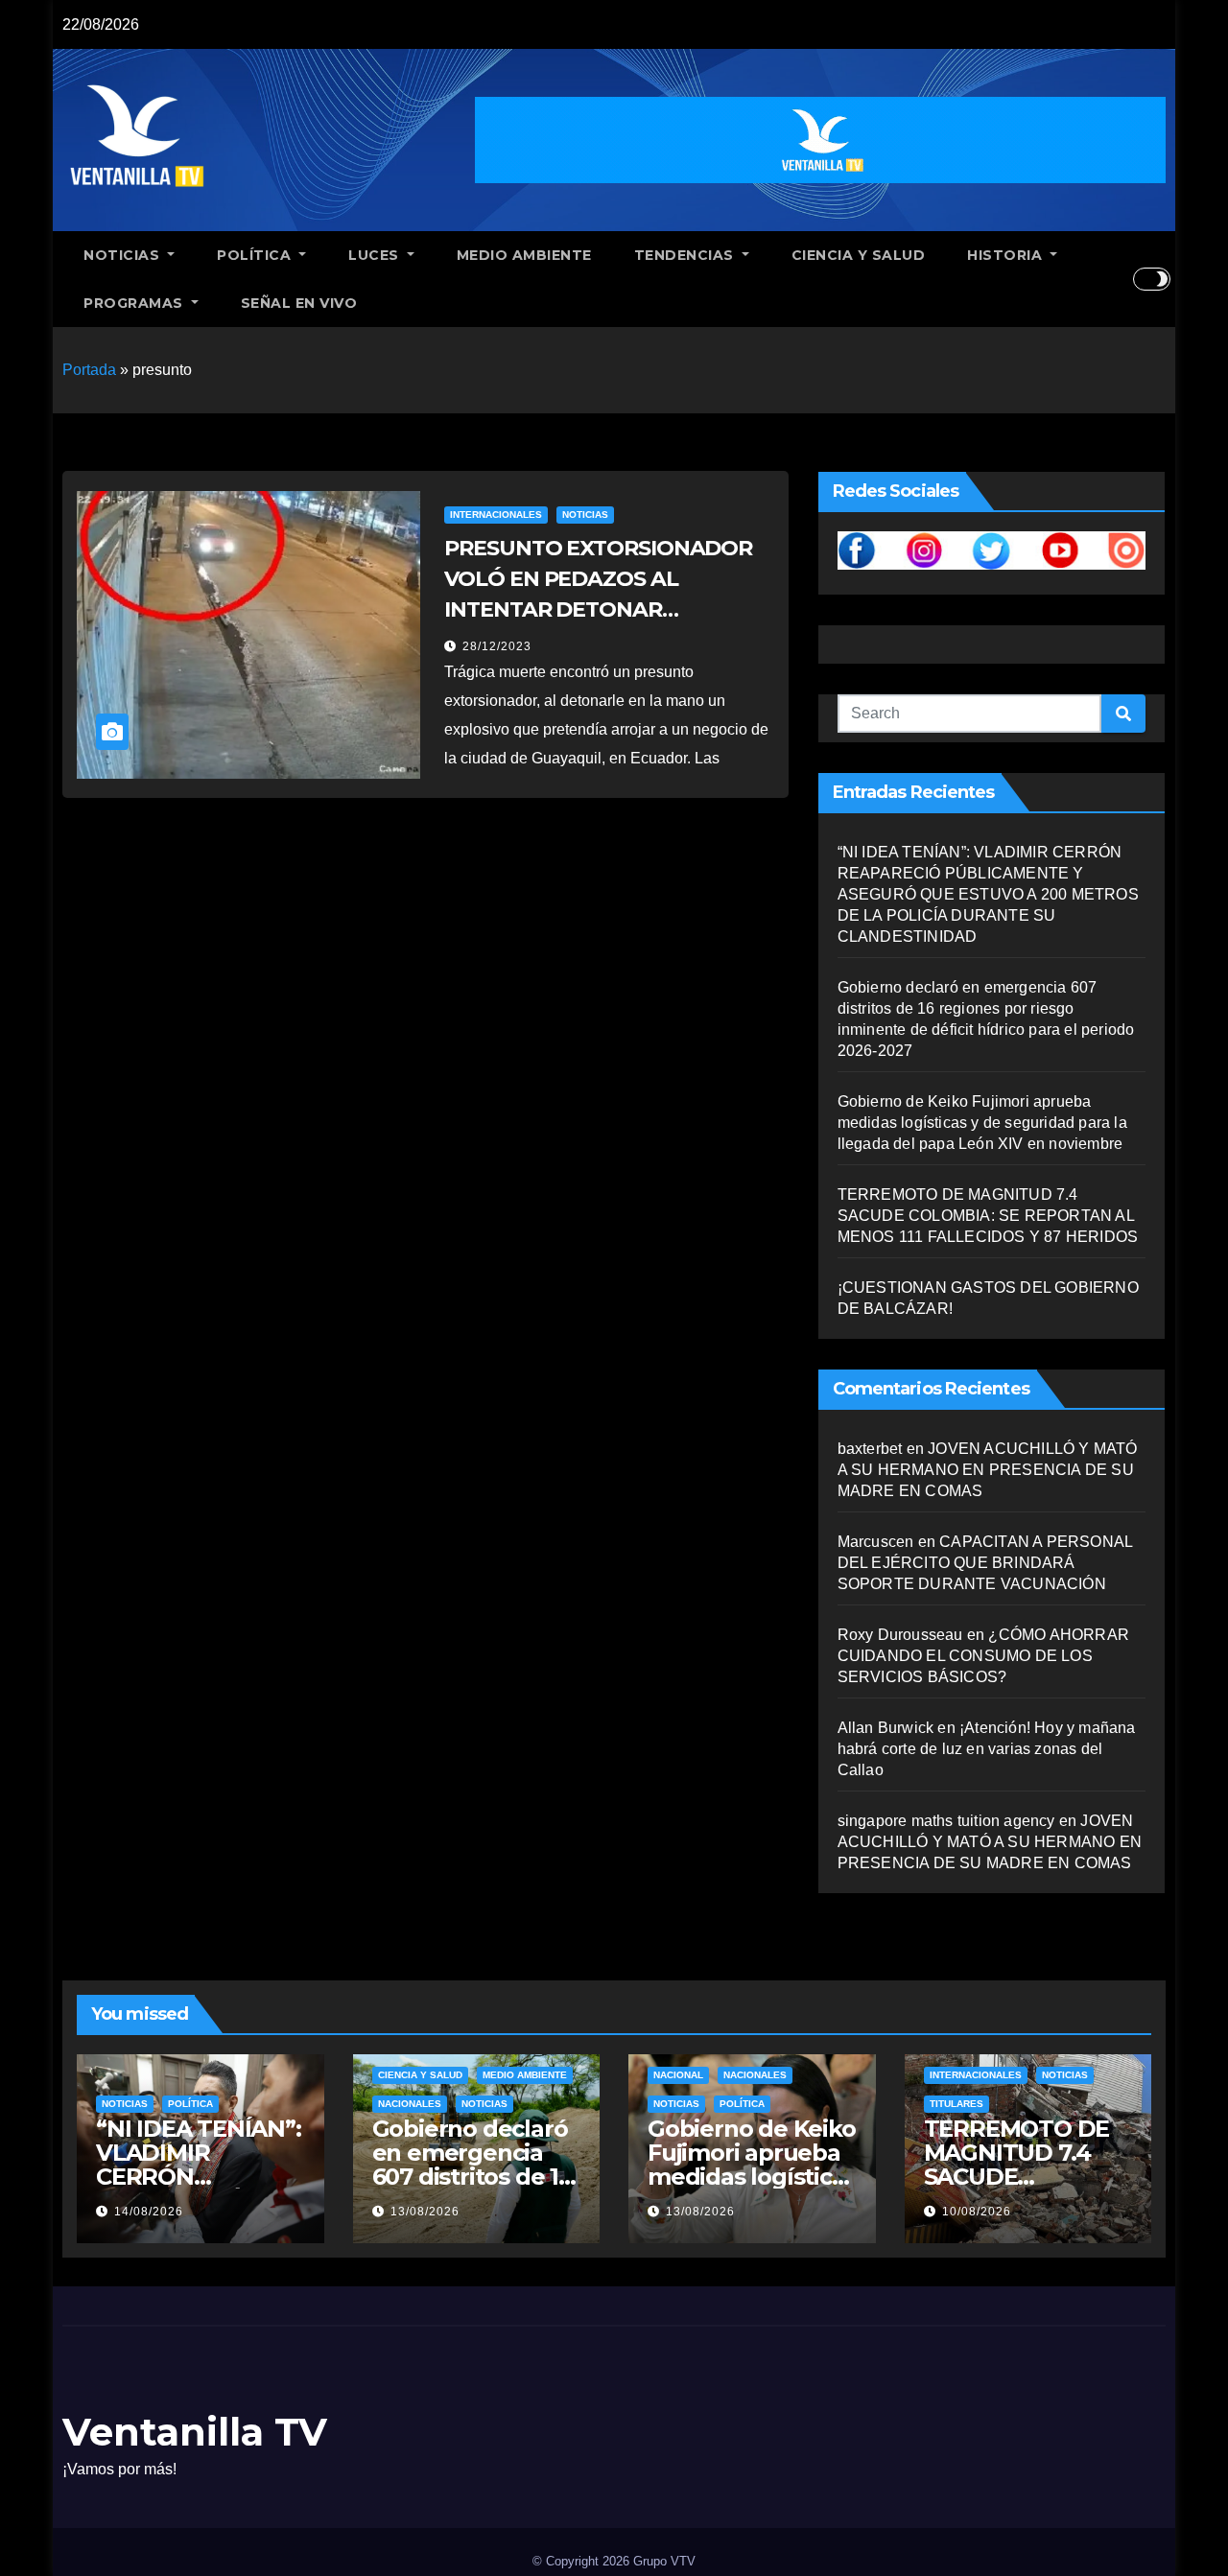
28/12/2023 (497, 646)
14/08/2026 (149, 2212)
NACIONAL (678, 2075)
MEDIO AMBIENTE (524, 255)
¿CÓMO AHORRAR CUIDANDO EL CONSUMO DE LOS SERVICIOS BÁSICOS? (983, 1656)
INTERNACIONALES (496, 515)
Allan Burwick (886, 1728)
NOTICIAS (124, 255)
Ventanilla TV (195, 2432)
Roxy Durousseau (900, 1635)
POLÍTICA (256, 255)
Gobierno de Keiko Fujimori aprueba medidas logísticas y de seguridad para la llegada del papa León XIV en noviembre (982, 1123)
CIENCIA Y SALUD (859, 255)
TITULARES (956, 2104)
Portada (89, 370)
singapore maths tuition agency (946, 1821)
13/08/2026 (425, 2212)
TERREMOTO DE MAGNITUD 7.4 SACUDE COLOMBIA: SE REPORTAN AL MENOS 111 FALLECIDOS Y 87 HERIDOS (988, 1216)
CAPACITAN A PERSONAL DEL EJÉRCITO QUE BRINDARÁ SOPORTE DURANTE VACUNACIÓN (985, 1563)
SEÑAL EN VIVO (299, 303)
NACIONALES (410, 2104)
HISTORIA (1007, 255)
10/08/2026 (977, 2212)
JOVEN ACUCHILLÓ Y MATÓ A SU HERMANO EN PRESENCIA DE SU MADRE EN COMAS (988, 1470)
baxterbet (870, 1449)
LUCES (376, 255)
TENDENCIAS (686, 255)
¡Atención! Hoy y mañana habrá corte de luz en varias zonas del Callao (987, 1749)
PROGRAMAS (135, 303)
